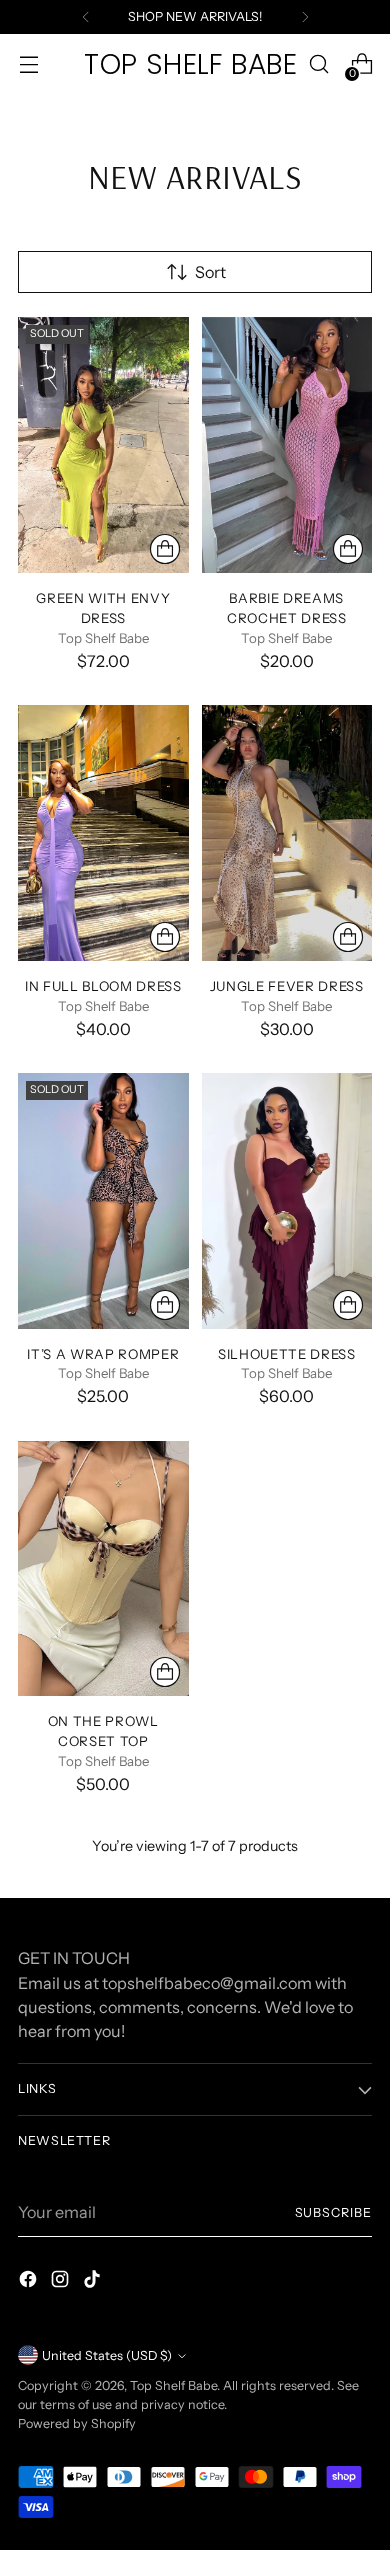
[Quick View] (165, 549)
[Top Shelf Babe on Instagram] (62, 2282)
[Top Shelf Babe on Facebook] (30, 2282)
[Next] (305, 17)
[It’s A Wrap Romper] (103, 1201)
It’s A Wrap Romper (103, 1354)
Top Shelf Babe (173, 2385)
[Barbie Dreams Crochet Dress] (287, 445)
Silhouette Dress (287, 1354)
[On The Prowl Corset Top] (103, 1569)
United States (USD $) (107, 2355)
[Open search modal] (318, 64)
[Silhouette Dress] (287, 1201)
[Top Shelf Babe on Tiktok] (94, 2282)
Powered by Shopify (77, 2423)
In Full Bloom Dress (103, 986)
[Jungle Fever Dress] (287, 833)
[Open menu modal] (28, 64)
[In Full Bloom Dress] (103, 833)
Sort (210, 272)
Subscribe (333, 2212)
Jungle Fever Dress (287, 986)
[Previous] (86, 17)
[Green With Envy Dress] (103, 445)
